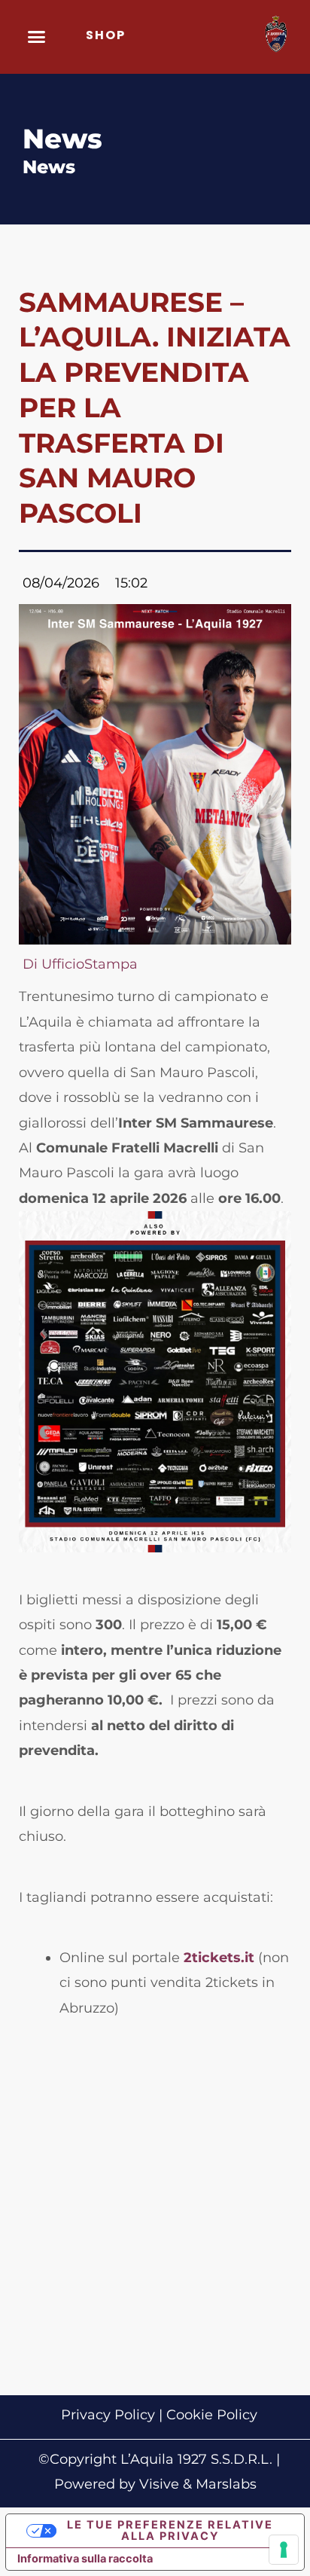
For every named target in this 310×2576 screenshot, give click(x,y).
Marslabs (226, 2484)
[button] (37, 37)
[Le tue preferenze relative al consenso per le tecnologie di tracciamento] (284, 2550)
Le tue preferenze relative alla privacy (170, 2530)
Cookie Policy (212, 2415)
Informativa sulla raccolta (85, 2559)
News (49, 167)
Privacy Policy (108, 2415)
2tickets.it (219, 1958)
